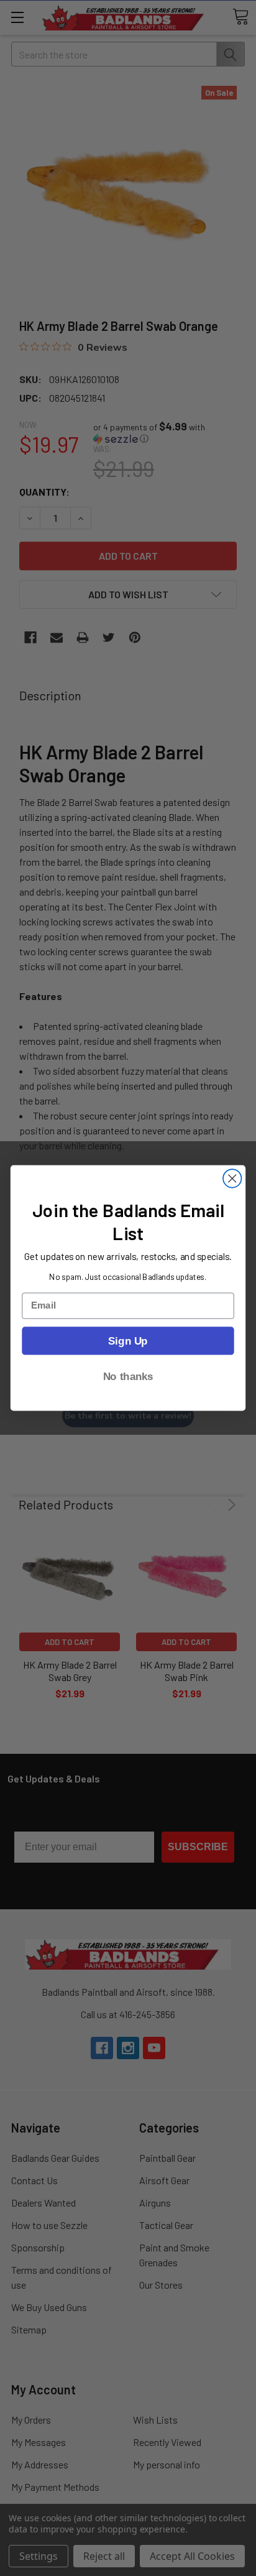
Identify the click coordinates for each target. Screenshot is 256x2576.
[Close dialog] (232, 1178)
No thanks (128, 1376)
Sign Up (128, 1340)
